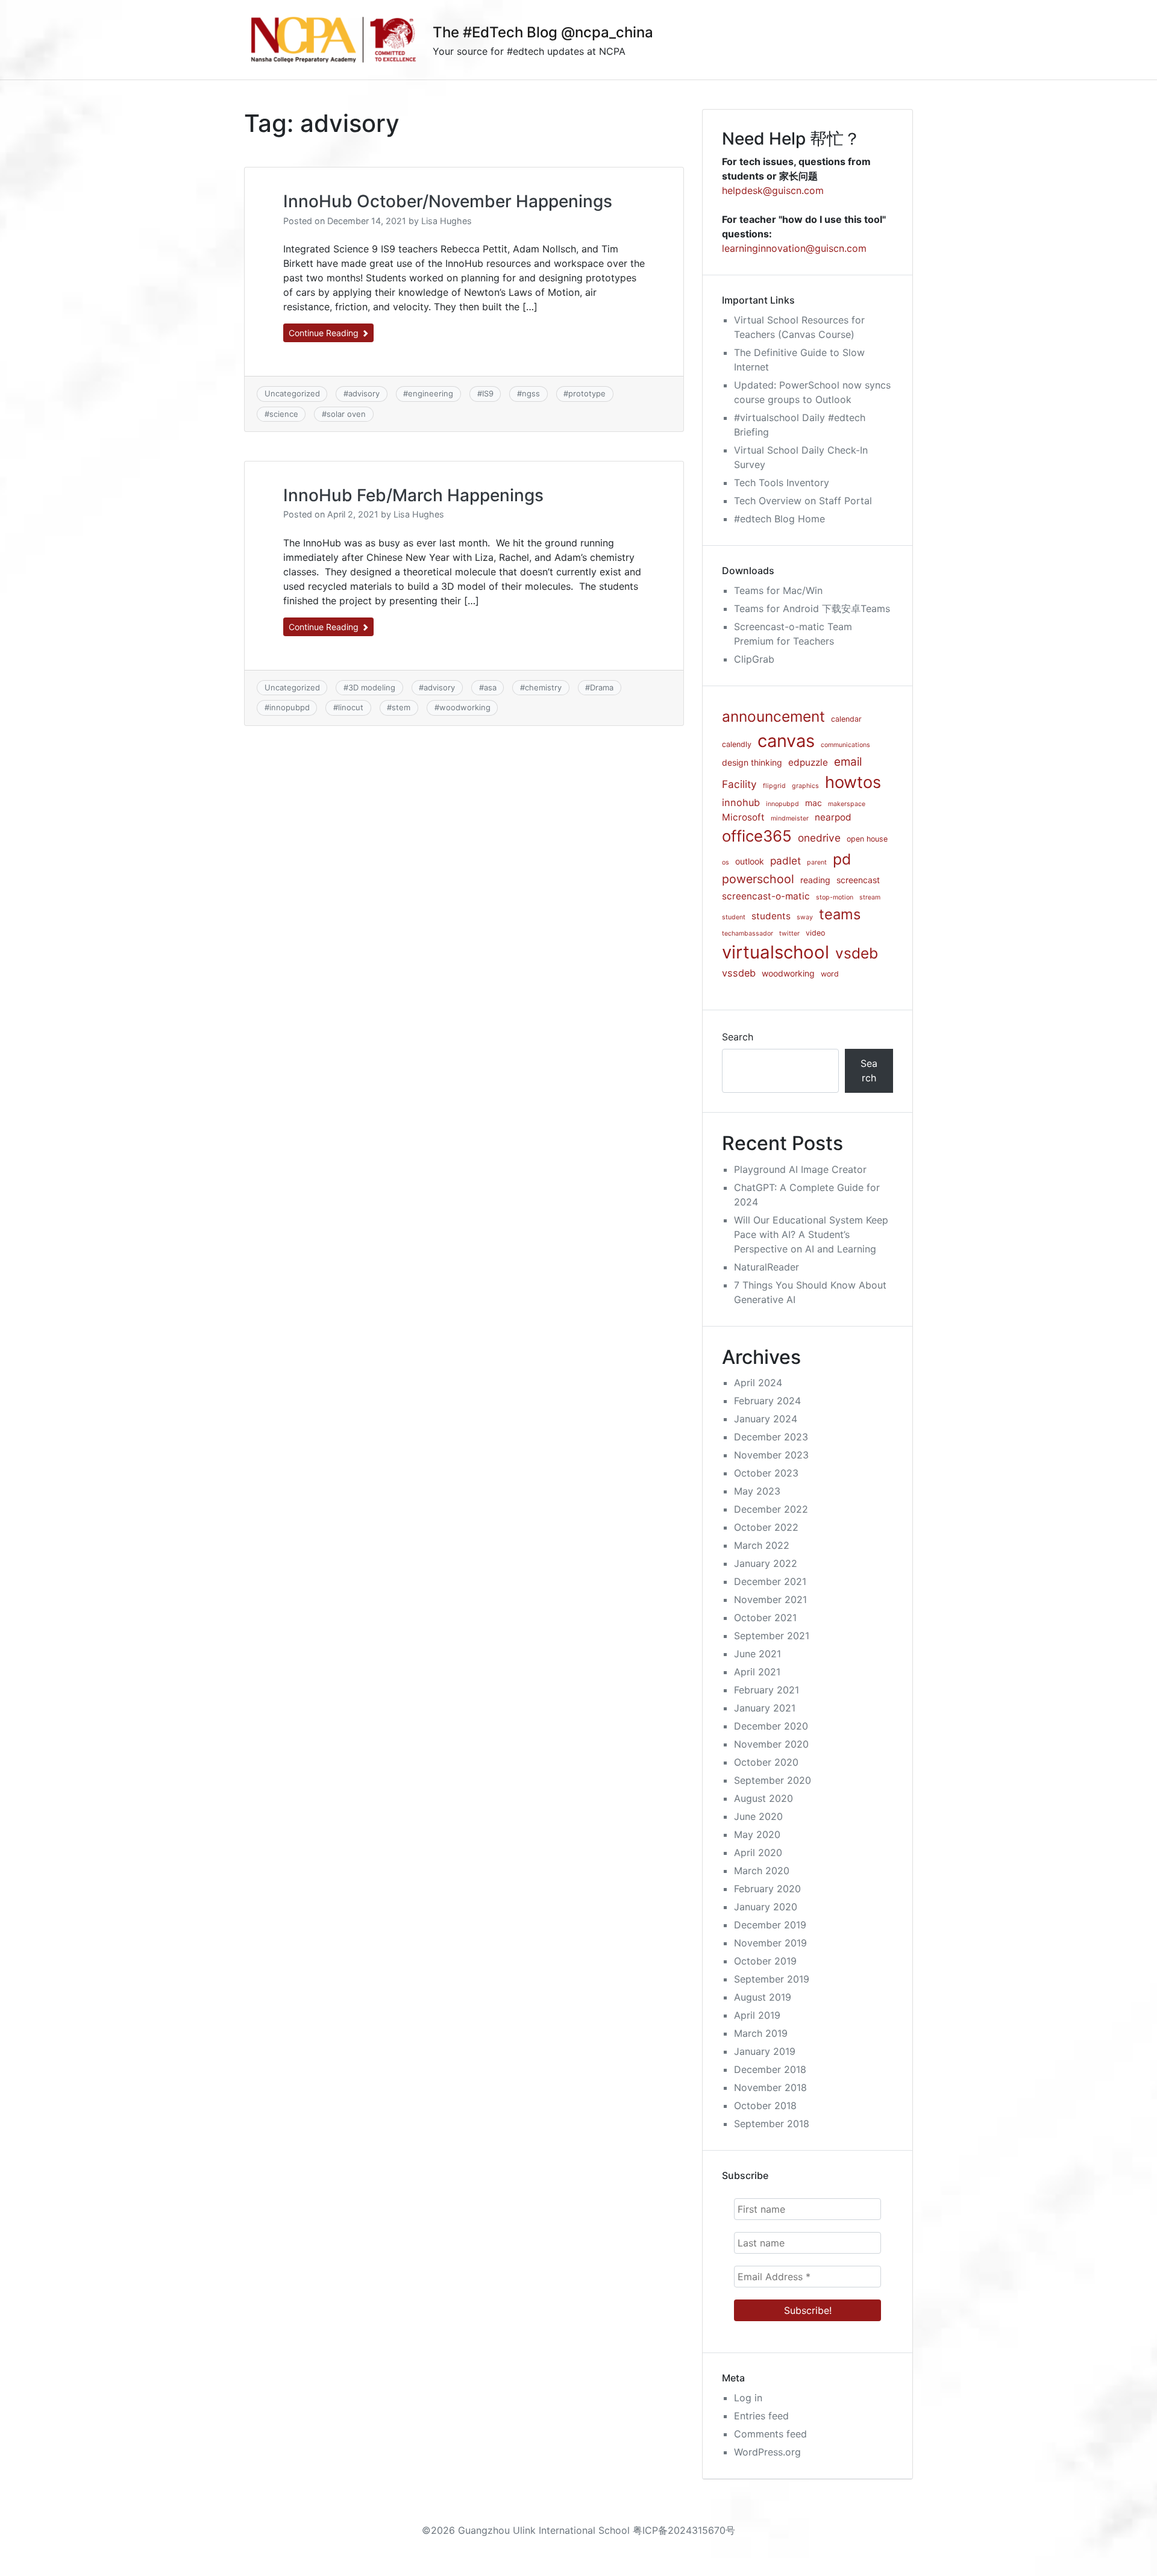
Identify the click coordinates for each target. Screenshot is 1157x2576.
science (284, 414)
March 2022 (762, 1545)
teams (840, 914)
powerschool (758, 879)
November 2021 (770, 1599)
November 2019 (770, 1943)
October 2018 (765, 2106)
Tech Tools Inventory (782, 483)
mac (814, 803)
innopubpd (290, 707)
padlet (785, 861)
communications (845, 745)
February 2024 (767, 1401)
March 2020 (762, 1871)
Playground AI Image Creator (800, 1169)
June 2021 (757, 1654)
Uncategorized (292, 393)
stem (401, 707)
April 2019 (757, 2015)
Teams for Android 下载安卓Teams (812, 608)
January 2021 (765, 1708)
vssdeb (739, 973)
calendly (737, 744)
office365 (757, 836)
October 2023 (766, 1473)
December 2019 (770, 1925)
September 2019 (772, 1979)
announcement (773, 716)
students (771, 916)
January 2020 (766, 1907)
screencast (858, 880)
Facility (739, 784)
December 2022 (771, 1509)
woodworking (465, 707)
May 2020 (757, 1834)
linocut (351, 707)
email (848, 762)
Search (738, 1037)
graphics (805, 786)
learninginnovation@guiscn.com (794, 248)
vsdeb (857, 953)
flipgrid (774, 786)
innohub (741, 802)
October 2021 (765, 1618)
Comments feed (770, 2434)
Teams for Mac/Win (778, 590)
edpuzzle (808, 762)
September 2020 (773, 1780)
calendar (846, 719)
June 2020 (758, 1816)
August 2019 (763, 1997)
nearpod (833, 817)
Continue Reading (325, 333)
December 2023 (771, 1437)
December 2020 (771, 1726)
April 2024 (758, 1383)
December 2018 (770, 2069)
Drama (602, 687)
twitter (789, 933)
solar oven (346, 414)
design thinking (752, 762)
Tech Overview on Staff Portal (803, 501)
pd (842, 859)
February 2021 (767, 1690)
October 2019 (765, 1961)
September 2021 (772, 1636)
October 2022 (766, 1527)
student (734, 917)
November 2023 (771, 1455)
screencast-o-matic (766, 896)
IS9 (488, 393)
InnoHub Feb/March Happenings (413, 495)
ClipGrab (754, 659)
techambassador (748, 933)
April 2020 (758, 1852)
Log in (748, 2398)
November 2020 (771, 1744)
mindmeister (790, 818)
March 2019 (761, 2033)
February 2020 (767, 1889)
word (830, 974)
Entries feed (761, 2416)
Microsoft (743, 817)
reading (815, 880)
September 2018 (772, 2124)
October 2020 (766, 1762)
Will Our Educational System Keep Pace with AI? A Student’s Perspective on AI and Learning (811, 1234)
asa (490, 687)
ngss (531, 393)
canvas (786, 741)
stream (870, 897)
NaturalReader (767, 1267)
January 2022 (766, 1563)
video (815, 933)
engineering (431, 393)
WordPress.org (767, 2452)
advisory (364, 393)
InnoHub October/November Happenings (448, 201)
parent (817, 862)
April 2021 (757, 1672)
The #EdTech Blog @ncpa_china (543, 32)
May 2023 (757, 1491)
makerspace (847, 804)
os (726, 862)
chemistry (543, 687)
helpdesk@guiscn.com (773, 190)
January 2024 (766, 1419)
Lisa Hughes (447, 221)
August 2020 (763, 1798)
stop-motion (835, 897)
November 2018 (770, 2087)
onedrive (819, 838)
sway (805, 917)
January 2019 (765, 2051)
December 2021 (770, 1581)
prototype (587, 393)
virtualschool (776, 952)
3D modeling (372, 687)
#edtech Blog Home (779, 519)
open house (867, 839)
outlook (750, 861)
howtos (853, 782)
